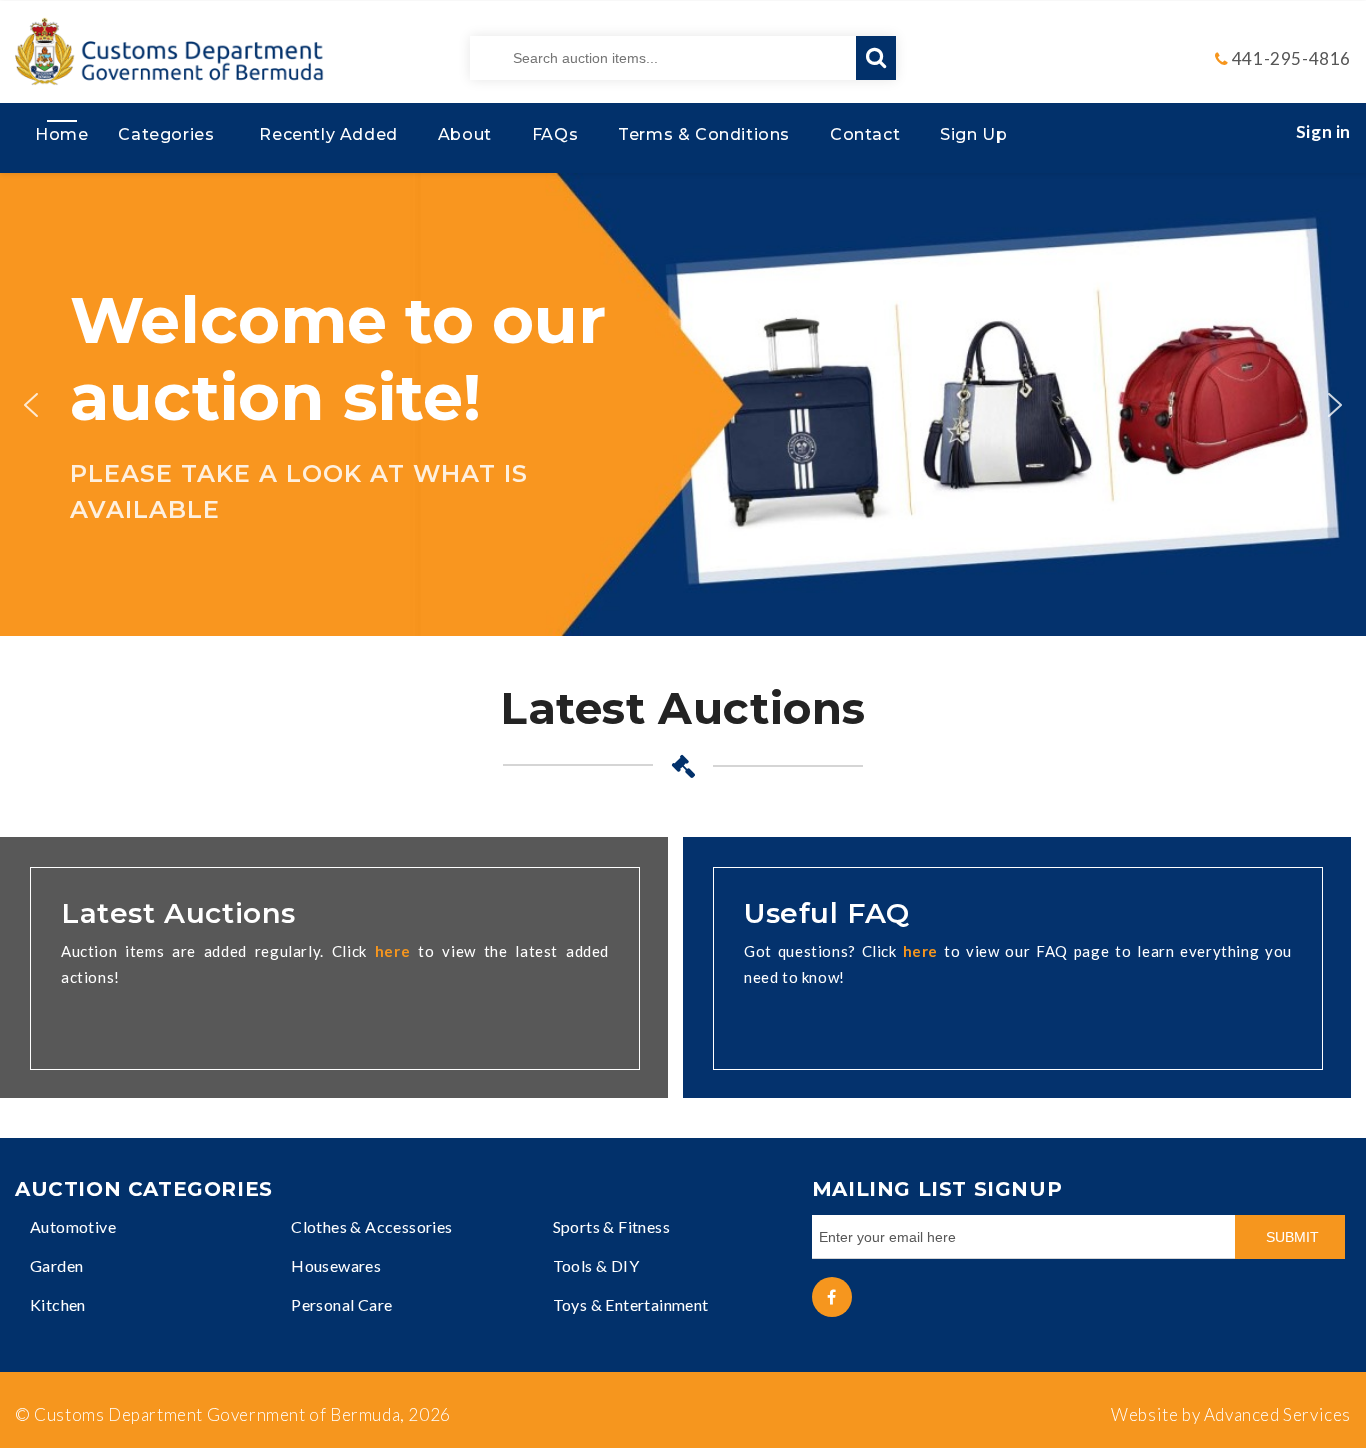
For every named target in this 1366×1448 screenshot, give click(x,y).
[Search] (876, 58)
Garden (56, 1265)
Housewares (336, 1265)
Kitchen (58, 1304)
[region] (683, 404)
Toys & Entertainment (631, 1304)
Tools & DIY (596, 1265)
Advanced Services (1277, 1414)
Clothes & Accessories (371, 1226)
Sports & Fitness (611, 1226)
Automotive (73, 1226)
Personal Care (341, 1304)
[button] (31, 405)
